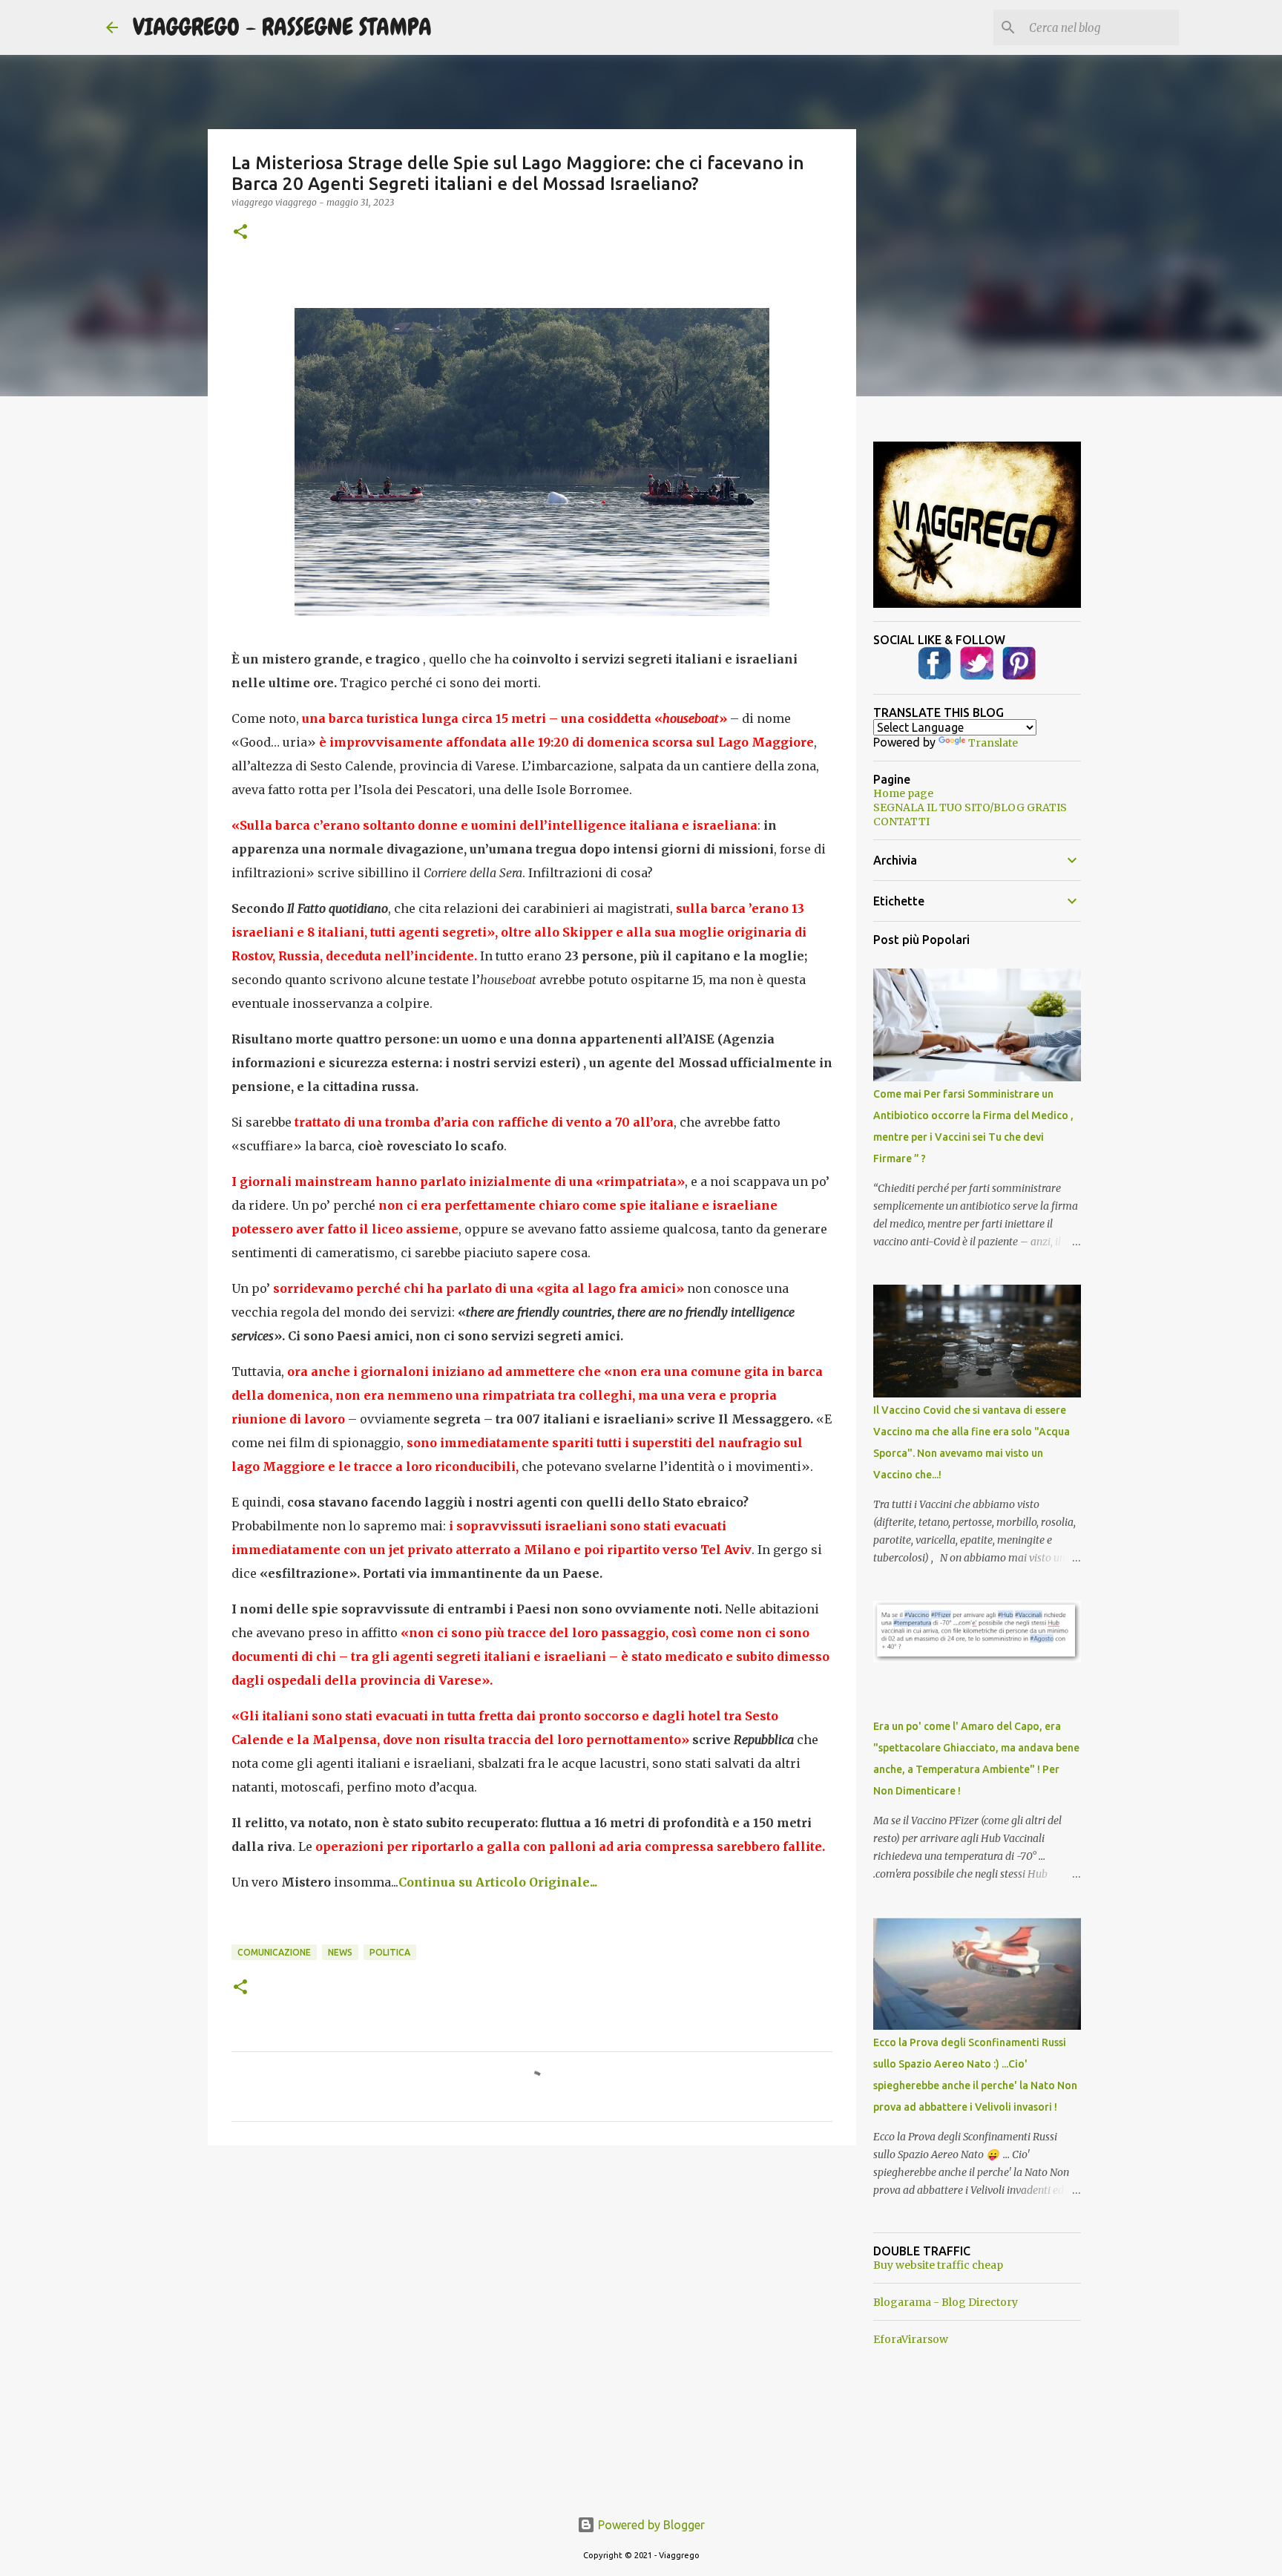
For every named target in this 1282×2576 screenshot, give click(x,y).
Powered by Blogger (650, 2525)
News (340, 1952)
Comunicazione (274, 1952)
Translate (993, 743)
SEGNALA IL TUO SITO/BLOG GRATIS (970, 807)
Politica (390, 1952)
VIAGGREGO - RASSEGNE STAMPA (282, 27)
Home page (903, 793)
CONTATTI (901, 822)
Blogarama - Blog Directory (946, 2302)
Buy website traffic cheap (938, 2265)
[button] (240, 233)
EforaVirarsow (911, 2339)
